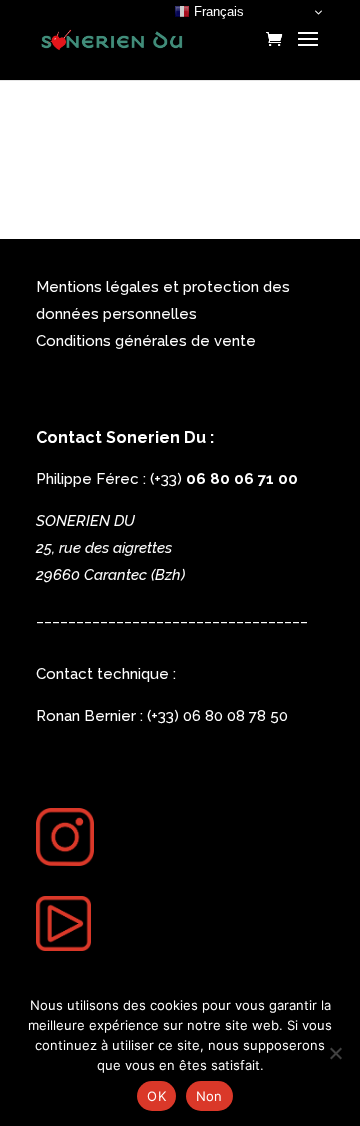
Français (217, 11)
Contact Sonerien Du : (125, 437)
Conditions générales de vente (146, 341)
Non (209, 1096)
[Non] (335, 1053)
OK (156, 1096)
